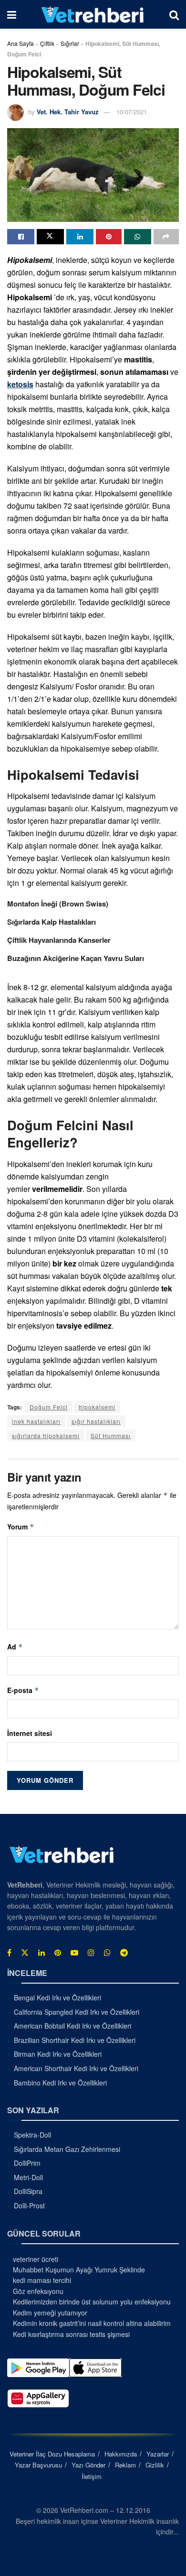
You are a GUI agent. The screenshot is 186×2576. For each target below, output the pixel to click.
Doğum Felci (49, 1407)
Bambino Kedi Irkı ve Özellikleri (60, 2082)
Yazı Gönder (88, 2465)
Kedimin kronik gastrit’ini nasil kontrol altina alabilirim (92, 2323)
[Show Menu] (12, 14)
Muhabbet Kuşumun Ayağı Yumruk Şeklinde (79, 2270)
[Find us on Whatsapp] (107, 1952)
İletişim (92, 2476)
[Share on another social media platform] (166, 237)
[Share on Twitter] (50, 237)
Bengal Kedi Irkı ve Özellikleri (57, 1997)
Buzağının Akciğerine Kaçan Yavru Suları (76, 958)
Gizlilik (155, 2465)
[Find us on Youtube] (74, 1952)
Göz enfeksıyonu (38, 2291)
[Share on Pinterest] (108, 237)
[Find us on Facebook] (9, 1952)
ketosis (20, 384)
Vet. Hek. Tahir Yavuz (68, 112)
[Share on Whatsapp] (138, 237)
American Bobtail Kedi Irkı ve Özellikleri (72, 2026)
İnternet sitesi (30, 1733)
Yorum (21, 1527)
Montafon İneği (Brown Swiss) (58, 904)
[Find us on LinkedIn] (41, 1952)
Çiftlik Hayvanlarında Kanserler (59, 940)
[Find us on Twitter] (25, 1952)
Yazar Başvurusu (38, 2465)
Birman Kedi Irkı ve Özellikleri (58, 2054)
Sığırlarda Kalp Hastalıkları (52, 922)
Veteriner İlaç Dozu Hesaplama (52, 2453)
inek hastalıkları (36, 1421)
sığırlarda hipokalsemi (46, 1435)
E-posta (23, 1690)
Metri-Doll (28, 2177)
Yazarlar (158, 2453)
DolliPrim (27, 2163)
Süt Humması (111, 1435)
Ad (15, 1647)
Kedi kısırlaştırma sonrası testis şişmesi (71, 2334)
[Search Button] (174, 14)
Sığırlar (70, 43)
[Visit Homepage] (93, 14)
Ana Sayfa (21, 43)
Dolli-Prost (29, 2205)
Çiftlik (47, 43)
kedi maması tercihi (42, 2280)
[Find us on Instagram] (91, 1952)
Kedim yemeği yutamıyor (50, 2312)
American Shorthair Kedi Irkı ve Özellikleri (76, 2068)
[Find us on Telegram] (124, 1952)
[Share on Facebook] (21, 237)
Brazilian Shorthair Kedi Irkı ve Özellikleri (75, 2040)
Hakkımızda (121, 2453)
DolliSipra (28, 2191)
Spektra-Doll (32, 2135)
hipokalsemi (97, 1407)
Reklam (125, 2465)
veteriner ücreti (36, 2259)
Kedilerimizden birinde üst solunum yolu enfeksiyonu (92, 2302)
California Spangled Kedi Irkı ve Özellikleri (77, 2011)
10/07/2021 (132, 112)
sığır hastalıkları (96, 1421)
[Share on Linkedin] (80, 237)
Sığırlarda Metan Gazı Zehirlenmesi (67, 2149)
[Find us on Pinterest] (58, 1952)
